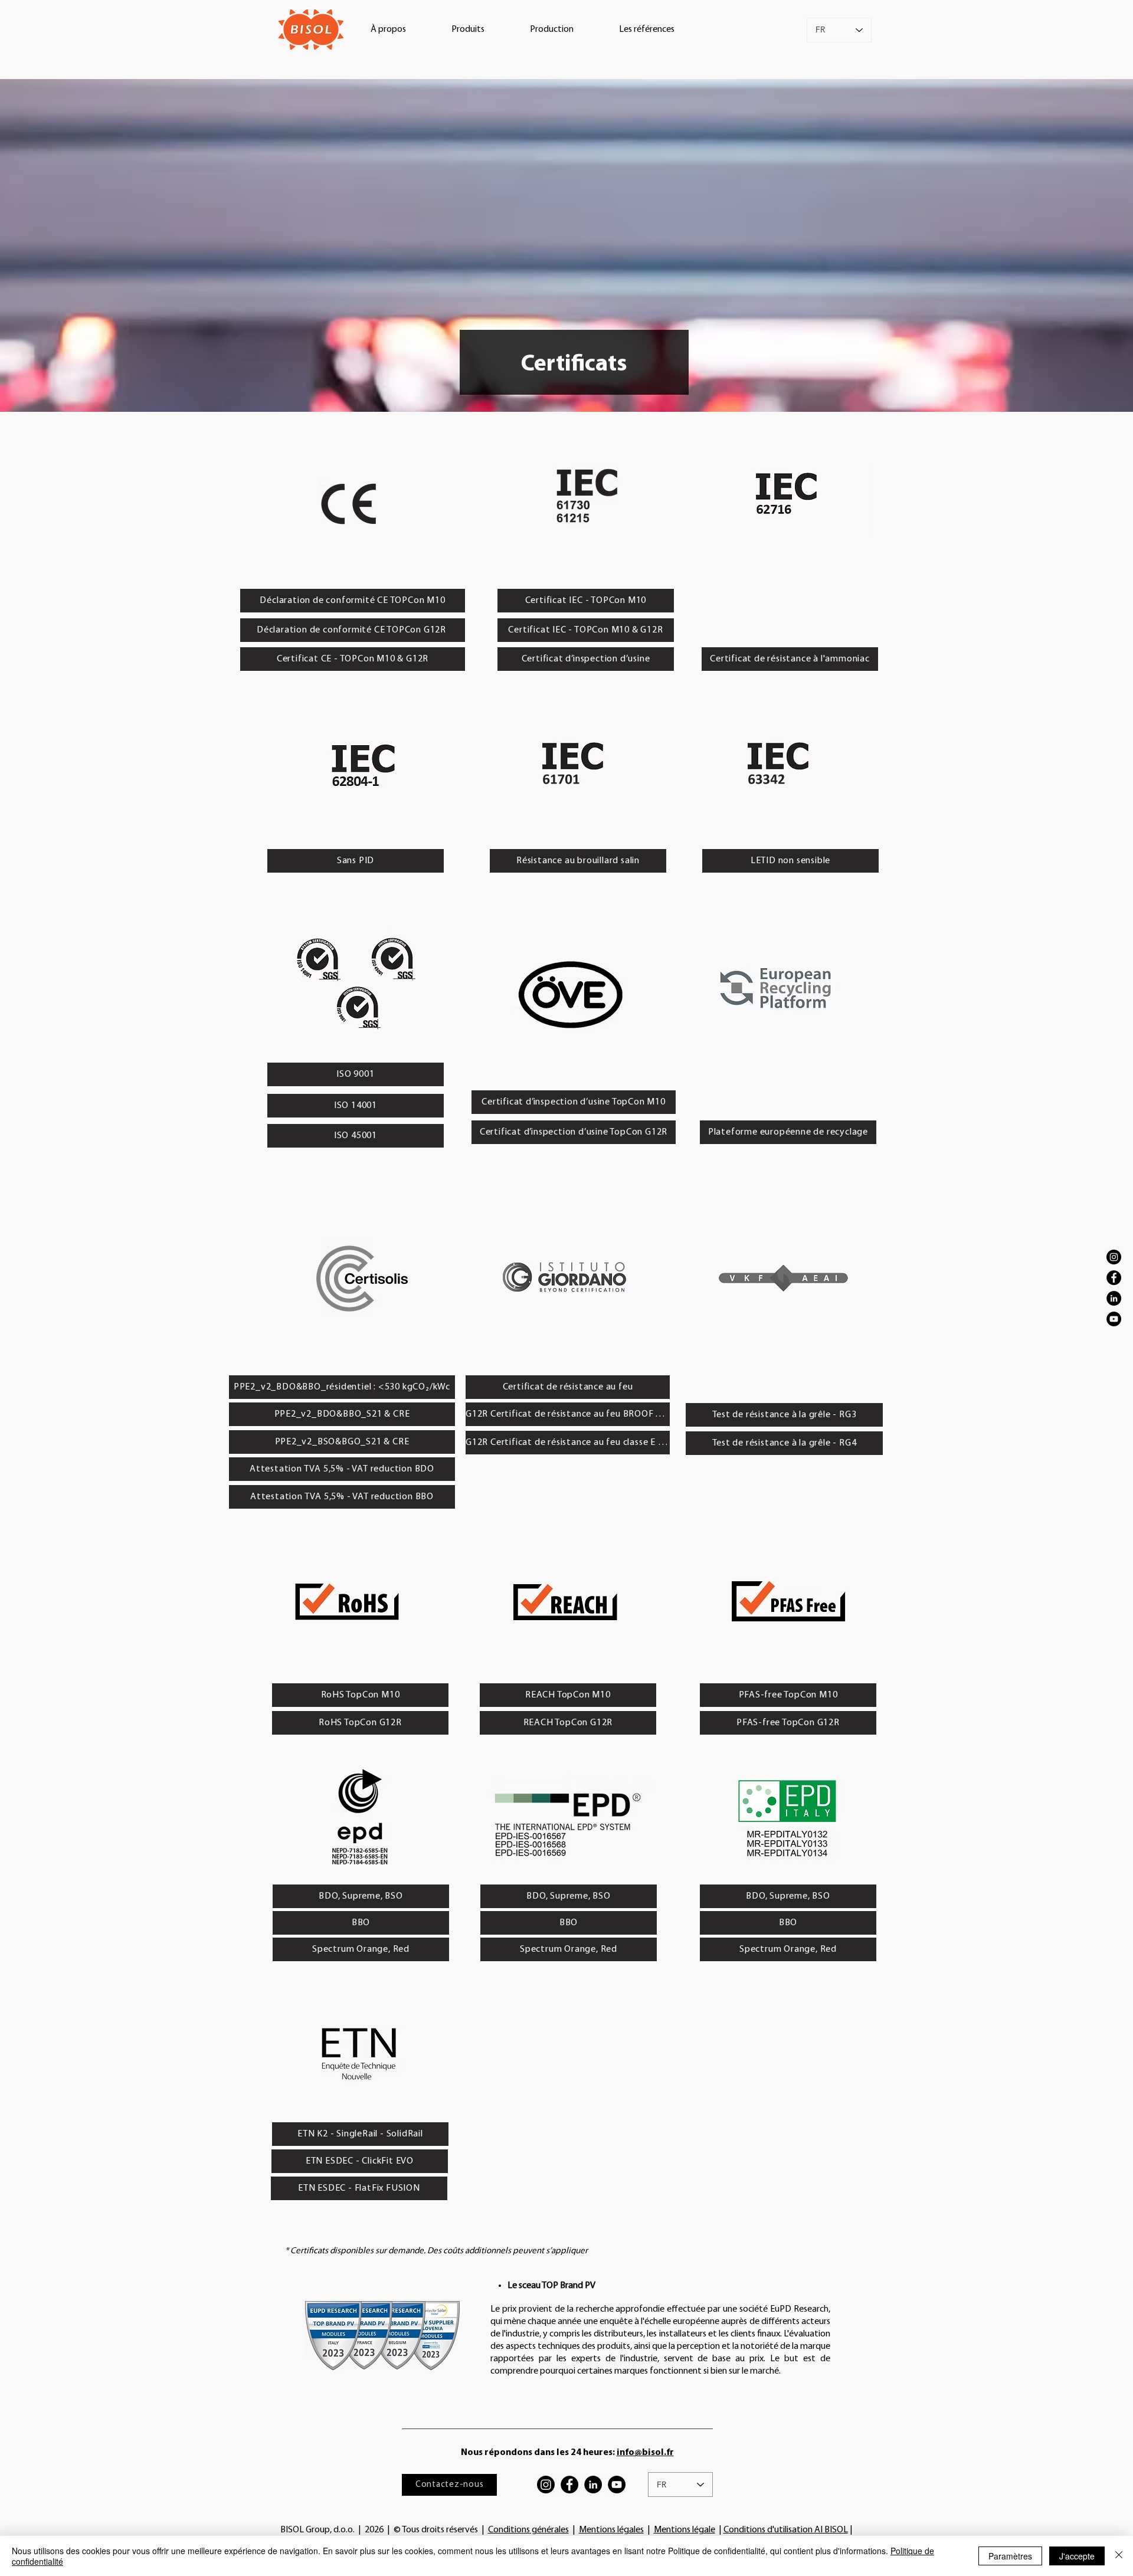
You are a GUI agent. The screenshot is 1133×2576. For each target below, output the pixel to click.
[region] (350, 498)
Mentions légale (685, 2530)
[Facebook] (1114, 1278)
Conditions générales (528, 2530)
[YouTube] (1114, 1319)
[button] (388, 30)
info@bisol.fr (645, 2453)
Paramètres (1010, 2556)
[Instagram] (1114, 1257)
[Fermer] (1119, 2556)
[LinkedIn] (1114, 1298)
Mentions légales (611, 2530)
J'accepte (1077, 2556)
